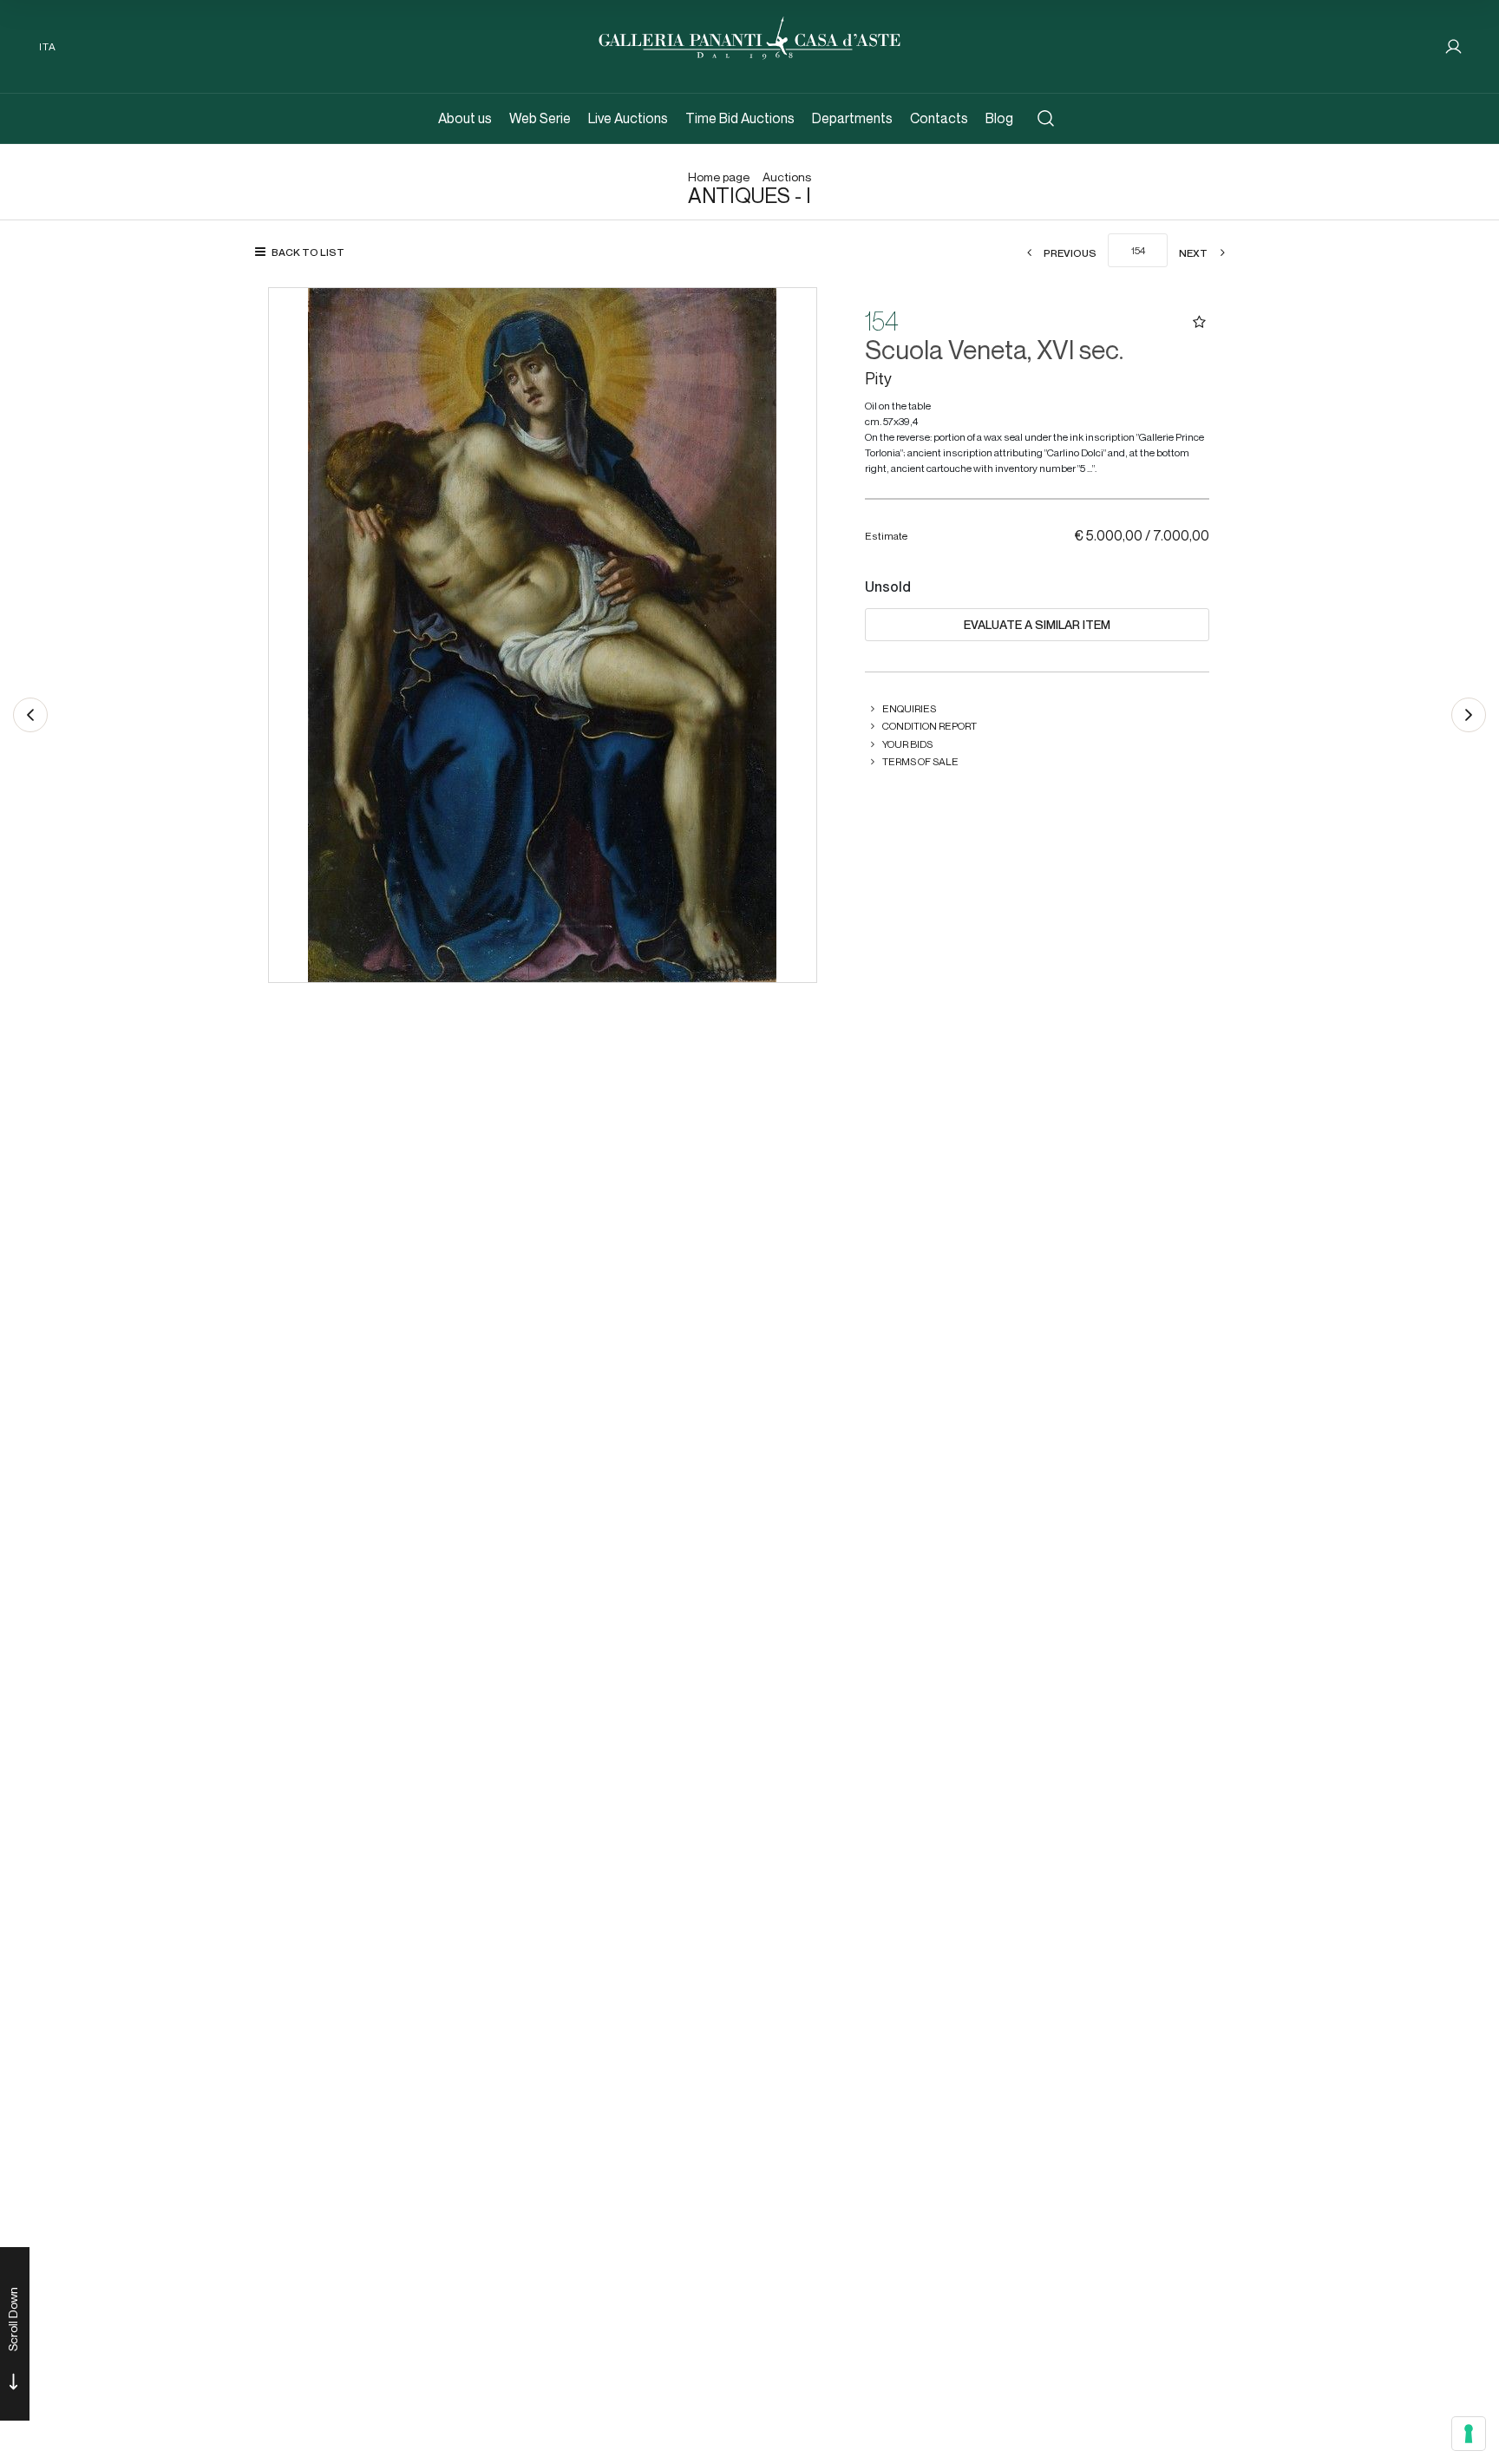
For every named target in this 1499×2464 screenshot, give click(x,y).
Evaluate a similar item (1037, 625)
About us (465, 118)
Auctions (787, 177)
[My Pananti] (1453, 46)
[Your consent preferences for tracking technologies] (1469, 2434)
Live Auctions (628, 118)
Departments (852, 118)
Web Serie (540, 118)
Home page (719, 177)
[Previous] (30, 715)
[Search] (1046, 118)
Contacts (939, 118)
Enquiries (909, 708)
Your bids (907, 744)
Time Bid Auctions (740, 118)
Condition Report (930, 726)
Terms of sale (920, 761)
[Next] (1469, 715)
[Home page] (749, 36)
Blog (999, 118)
